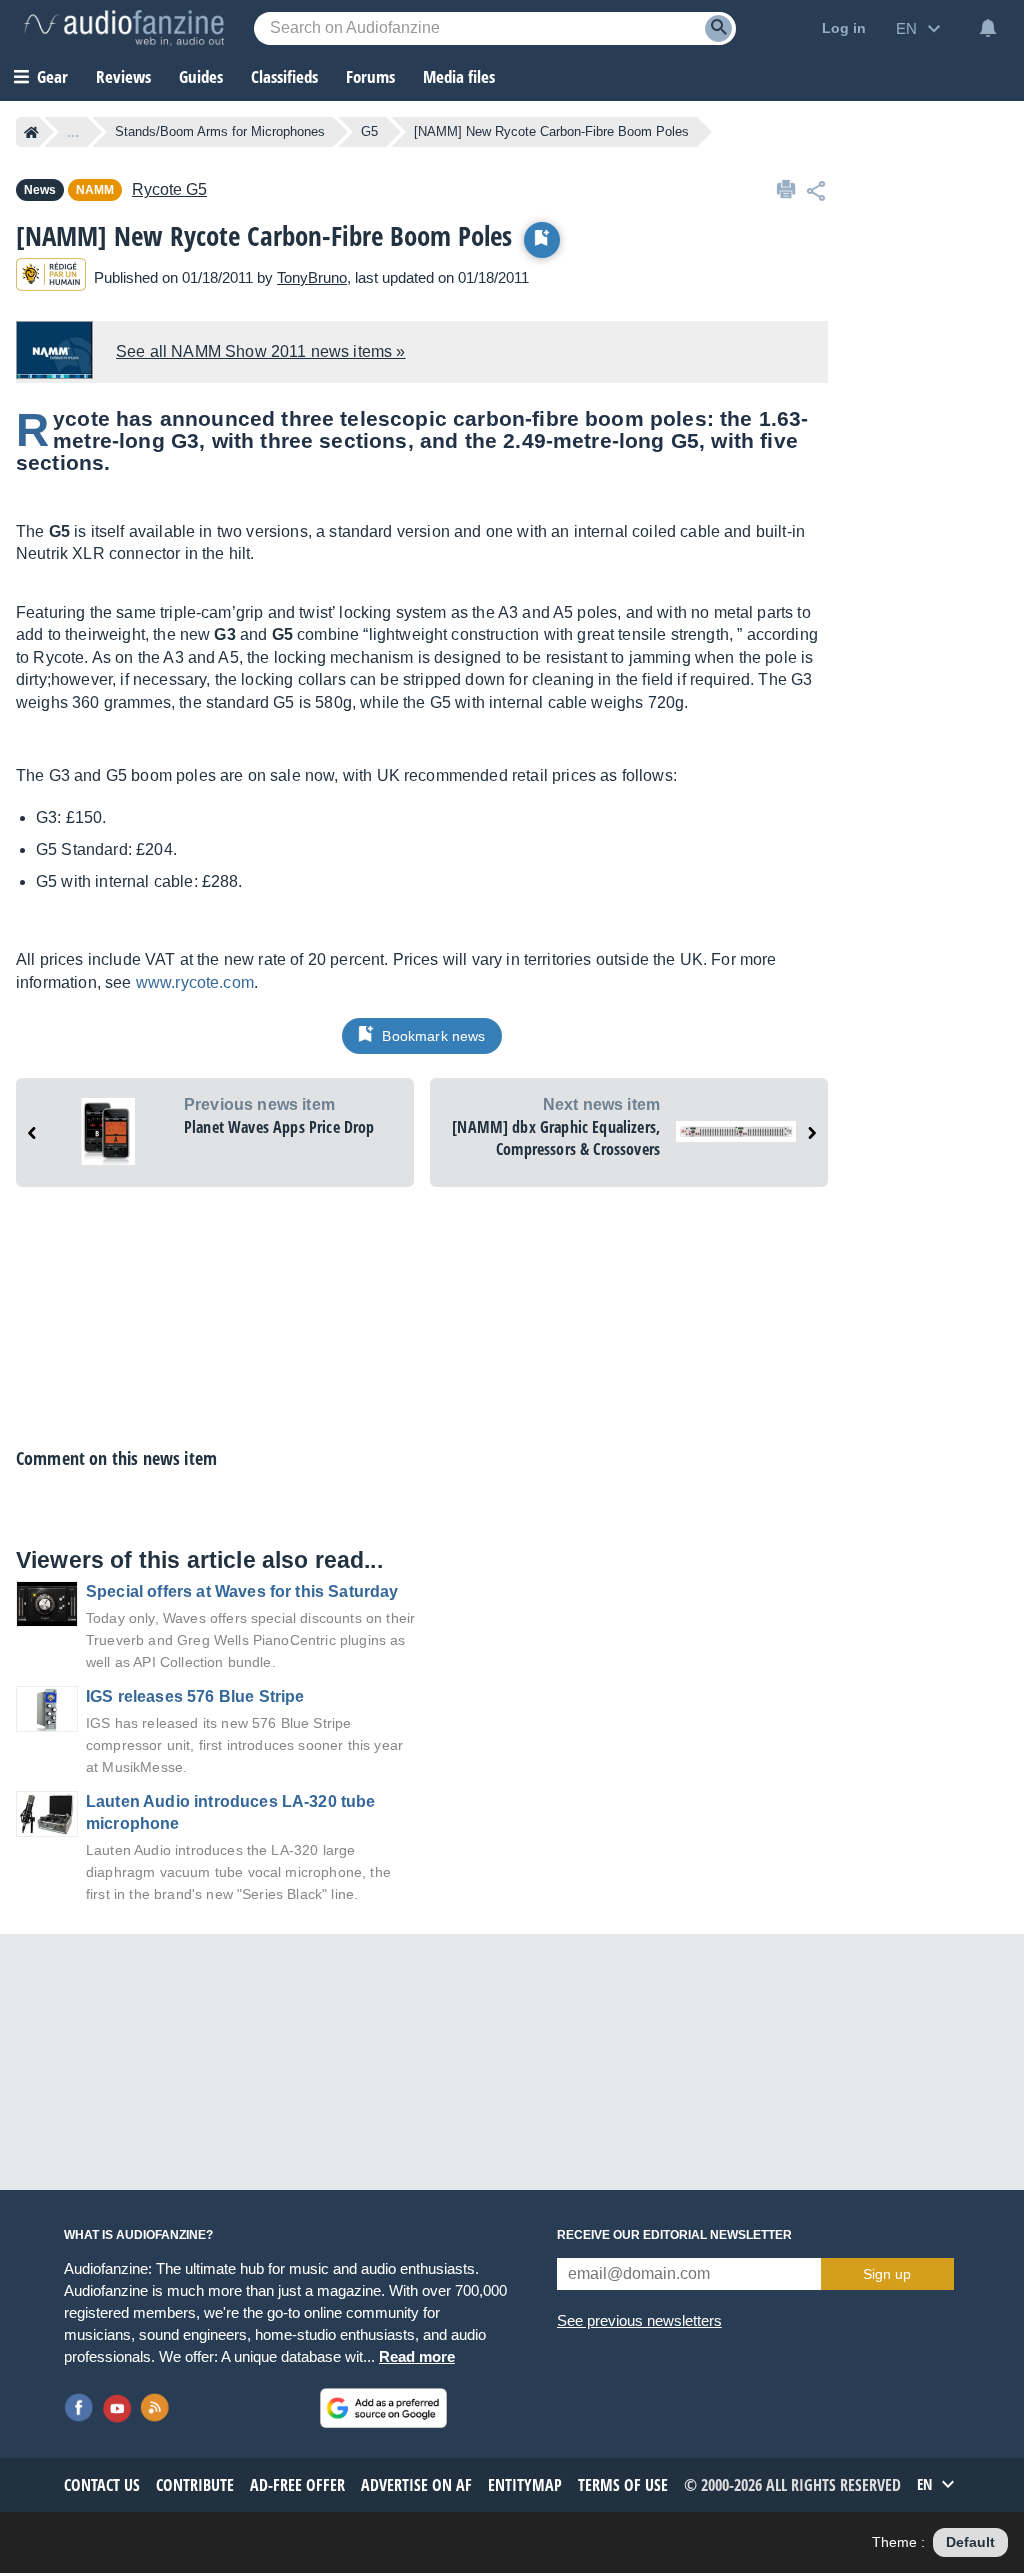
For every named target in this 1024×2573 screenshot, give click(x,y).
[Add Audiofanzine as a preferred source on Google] (383, 2408)
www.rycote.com (195, 982)
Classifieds (284, 76)
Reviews (123, 76)
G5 (369, 131)
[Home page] (31, 132)
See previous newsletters (639, 2320)
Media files (459, 76)
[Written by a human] (51, 277)
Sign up (887, 2274)
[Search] (718, 28)
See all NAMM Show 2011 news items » (261, 351)
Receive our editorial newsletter (674, 2235)
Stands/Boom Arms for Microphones (220, 131)
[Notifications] (988, 28)
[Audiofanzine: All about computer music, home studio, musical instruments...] (124, 28)
